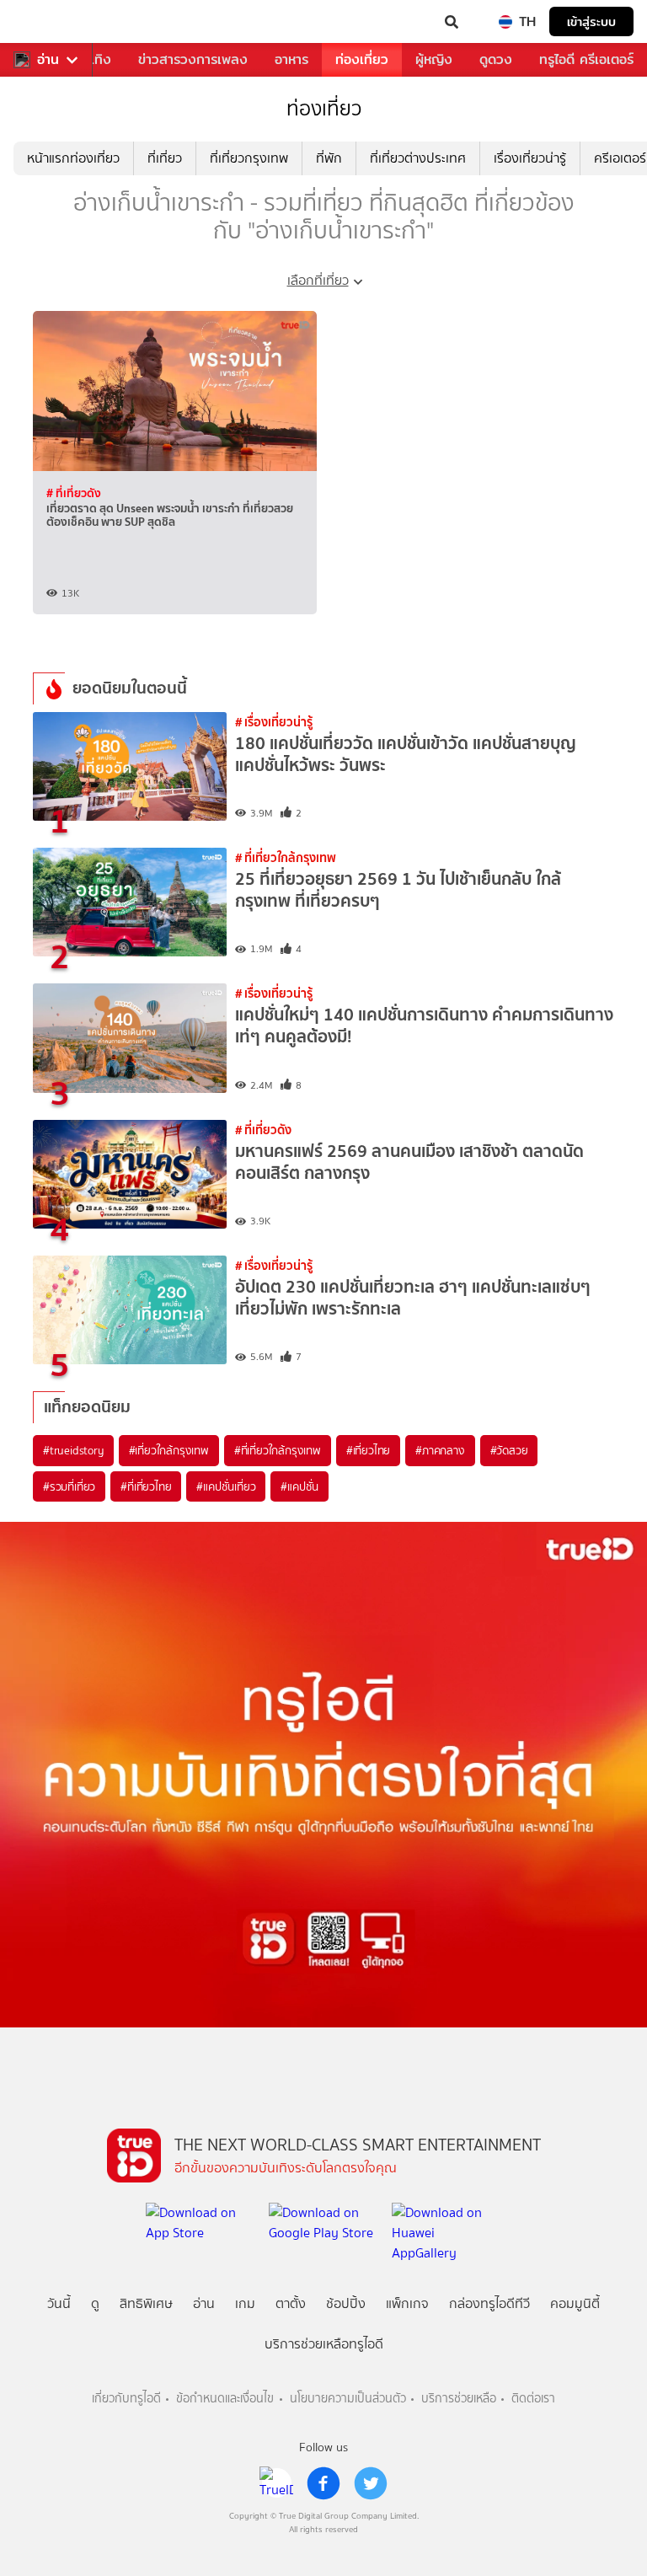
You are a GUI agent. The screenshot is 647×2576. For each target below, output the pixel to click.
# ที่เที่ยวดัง (74, 493)
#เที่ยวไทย (368, 1450)
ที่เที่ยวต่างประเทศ (418, 158)
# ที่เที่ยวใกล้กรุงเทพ (286, 857)
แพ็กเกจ (407, 2303)
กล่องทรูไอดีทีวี (489, 2303)
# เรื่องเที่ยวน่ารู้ (274, 722)
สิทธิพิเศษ (146, 2303)
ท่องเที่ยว (362, 59)
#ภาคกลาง (440, 1450)
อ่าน (48, 60)
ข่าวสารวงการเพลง (193, 59)
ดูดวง (496, 59)
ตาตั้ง (291, 2303)
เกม (245, 2303)
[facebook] (323, 2483)
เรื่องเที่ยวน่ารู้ (530, 158)
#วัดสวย (509, 1450)
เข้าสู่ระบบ (591, 21)
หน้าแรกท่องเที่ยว (73, 158)
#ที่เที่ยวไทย (146, 1486)
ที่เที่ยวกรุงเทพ (249, 158)
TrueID (47, 22)
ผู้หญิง (434, 59)
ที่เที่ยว (165, 158)
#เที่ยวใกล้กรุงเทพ (169, 1450)
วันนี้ (59, 2303)
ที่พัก (329, 158)
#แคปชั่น (299, 1486)
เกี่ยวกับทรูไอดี (126, 2399)
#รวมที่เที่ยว (69, 1486)
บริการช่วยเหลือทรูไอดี (324, 2344)
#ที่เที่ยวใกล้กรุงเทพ (278, 1450)
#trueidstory (73, 1450)
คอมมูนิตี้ (575, 2303)
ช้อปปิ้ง (346, 2303)
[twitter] (371, 2483)
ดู (95, 2303)
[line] (276, 2483)
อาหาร (291, 59)
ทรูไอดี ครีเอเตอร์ (586, 59)
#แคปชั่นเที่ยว (226, 1486)
